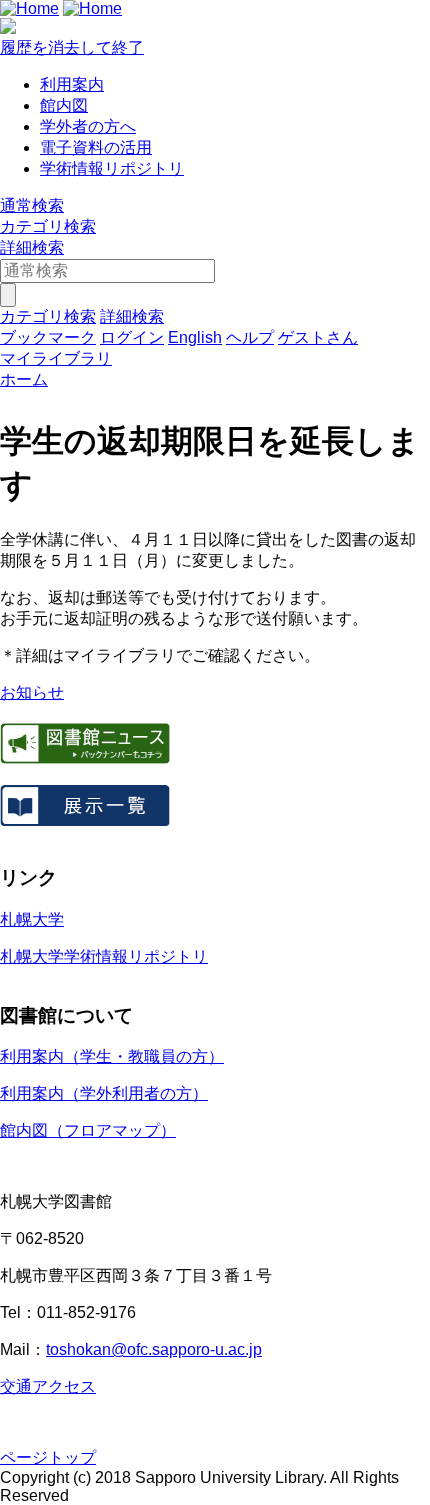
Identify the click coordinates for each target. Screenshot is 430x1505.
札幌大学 (32, 919)
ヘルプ (250, 337)
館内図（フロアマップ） (88, 1130)
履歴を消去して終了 (72, 47)
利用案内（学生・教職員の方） (112, 1056)
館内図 (64, 105)
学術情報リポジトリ (112, 168)
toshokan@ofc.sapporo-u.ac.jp (154, 1349)
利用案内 (72, 84)
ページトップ (48, 1457)
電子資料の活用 (96, 147)
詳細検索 (32, 247)
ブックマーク (48, 337)
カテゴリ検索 (48, 226)
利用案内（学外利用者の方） (104, 1093)
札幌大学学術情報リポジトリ (104, 956)
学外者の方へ (88, 126)
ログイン (132, 337)
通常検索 (32, 205)
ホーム (24, 379)
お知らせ (32, 692)
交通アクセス (48, 1386)
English (195, 337)
